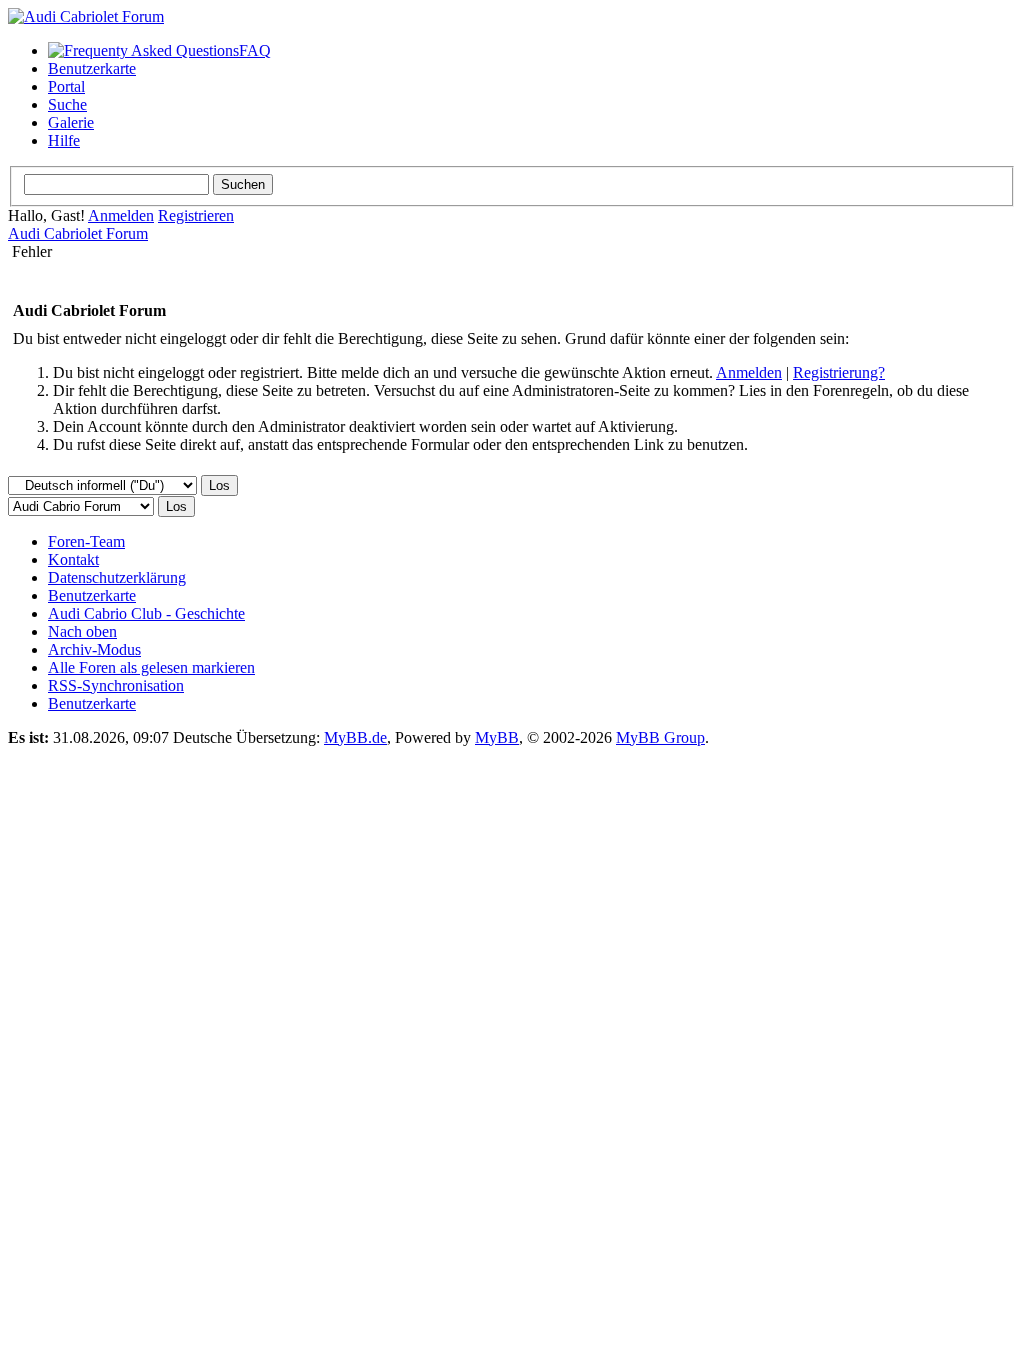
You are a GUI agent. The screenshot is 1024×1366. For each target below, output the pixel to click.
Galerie (71, 122)
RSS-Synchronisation (116, 685)
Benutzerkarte (92, 68)
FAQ (255, 50)
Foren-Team (86, 541)
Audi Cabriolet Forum (78, 233)
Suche (67, 104)
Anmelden (121, 215)
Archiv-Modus (94, 649)
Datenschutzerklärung (117, 577)
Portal (66, 86)
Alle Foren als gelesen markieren (151, 667)
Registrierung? (839, 372)
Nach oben (82, 631)
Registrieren (196, 215)
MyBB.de (355, 737)
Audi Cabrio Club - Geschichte (146, 613)
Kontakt (73, 559)
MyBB (497, 737)
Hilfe (64, 140)
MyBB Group (660, 737)
